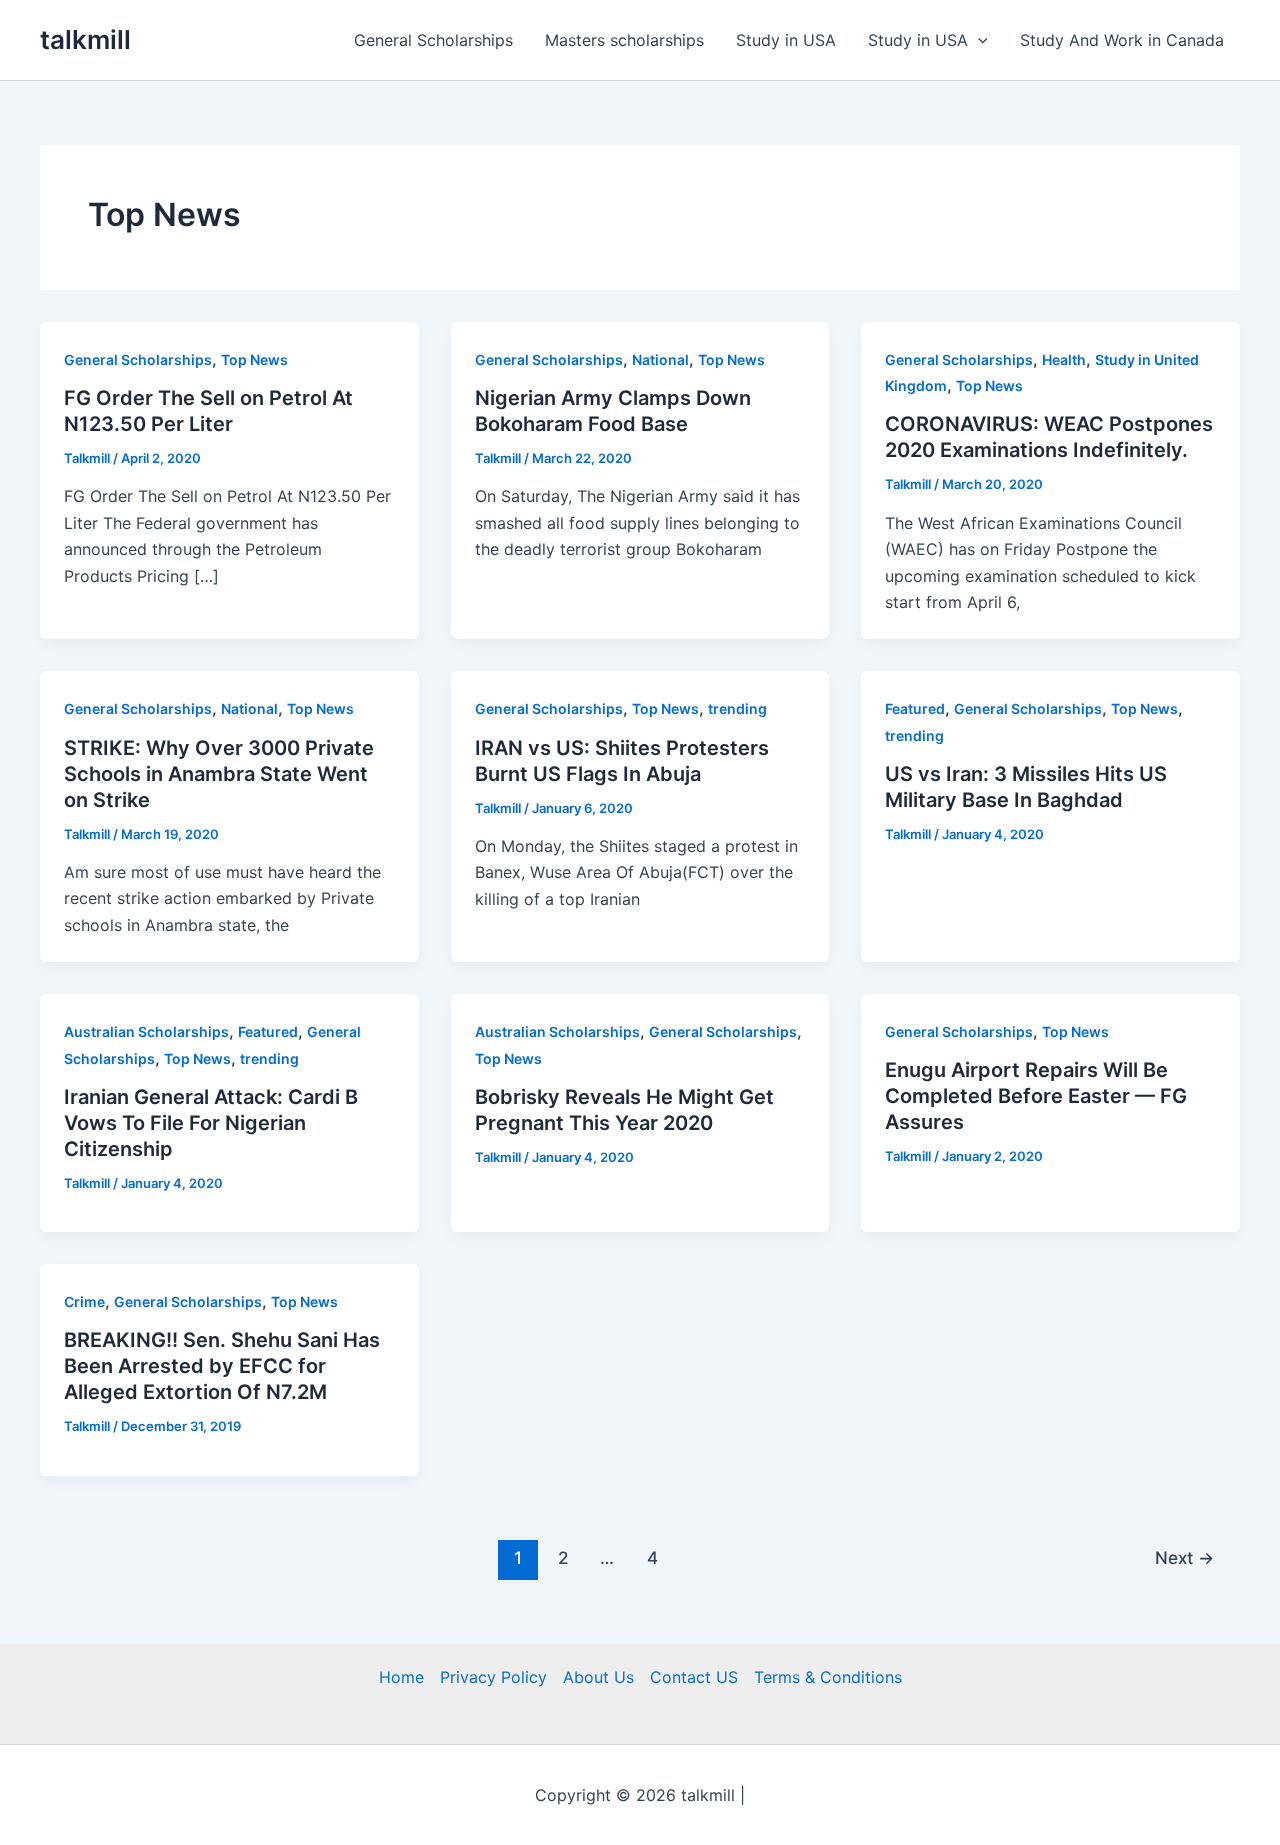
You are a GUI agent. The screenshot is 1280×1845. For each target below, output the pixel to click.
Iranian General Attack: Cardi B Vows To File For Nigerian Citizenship (211, 1123)
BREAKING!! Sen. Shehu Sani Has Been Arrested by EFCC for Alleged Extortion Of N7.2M (222, 1366)
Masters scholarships (624, 40)
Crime (84, 1301)
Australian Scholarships (146, 1031)
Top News (254, 359)
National (660, 359)
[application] (978, 40)
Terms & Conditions (828, 1677)
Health (1064, 359)
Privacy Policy (493, 1677)
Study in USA (786, 40)
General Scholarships (433, 40)
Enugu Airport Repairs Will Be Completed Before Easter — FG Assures (1036, 1096)
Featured (915, 708)
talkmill (85, 39)
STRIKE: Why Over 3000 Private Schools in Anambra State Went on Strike (219, 774)
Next (1184, 1557)
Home (401, 1677)
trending (737, 708)
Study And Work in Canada (1122, 40)
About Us (598, 1677)
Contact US (694, 1677)
